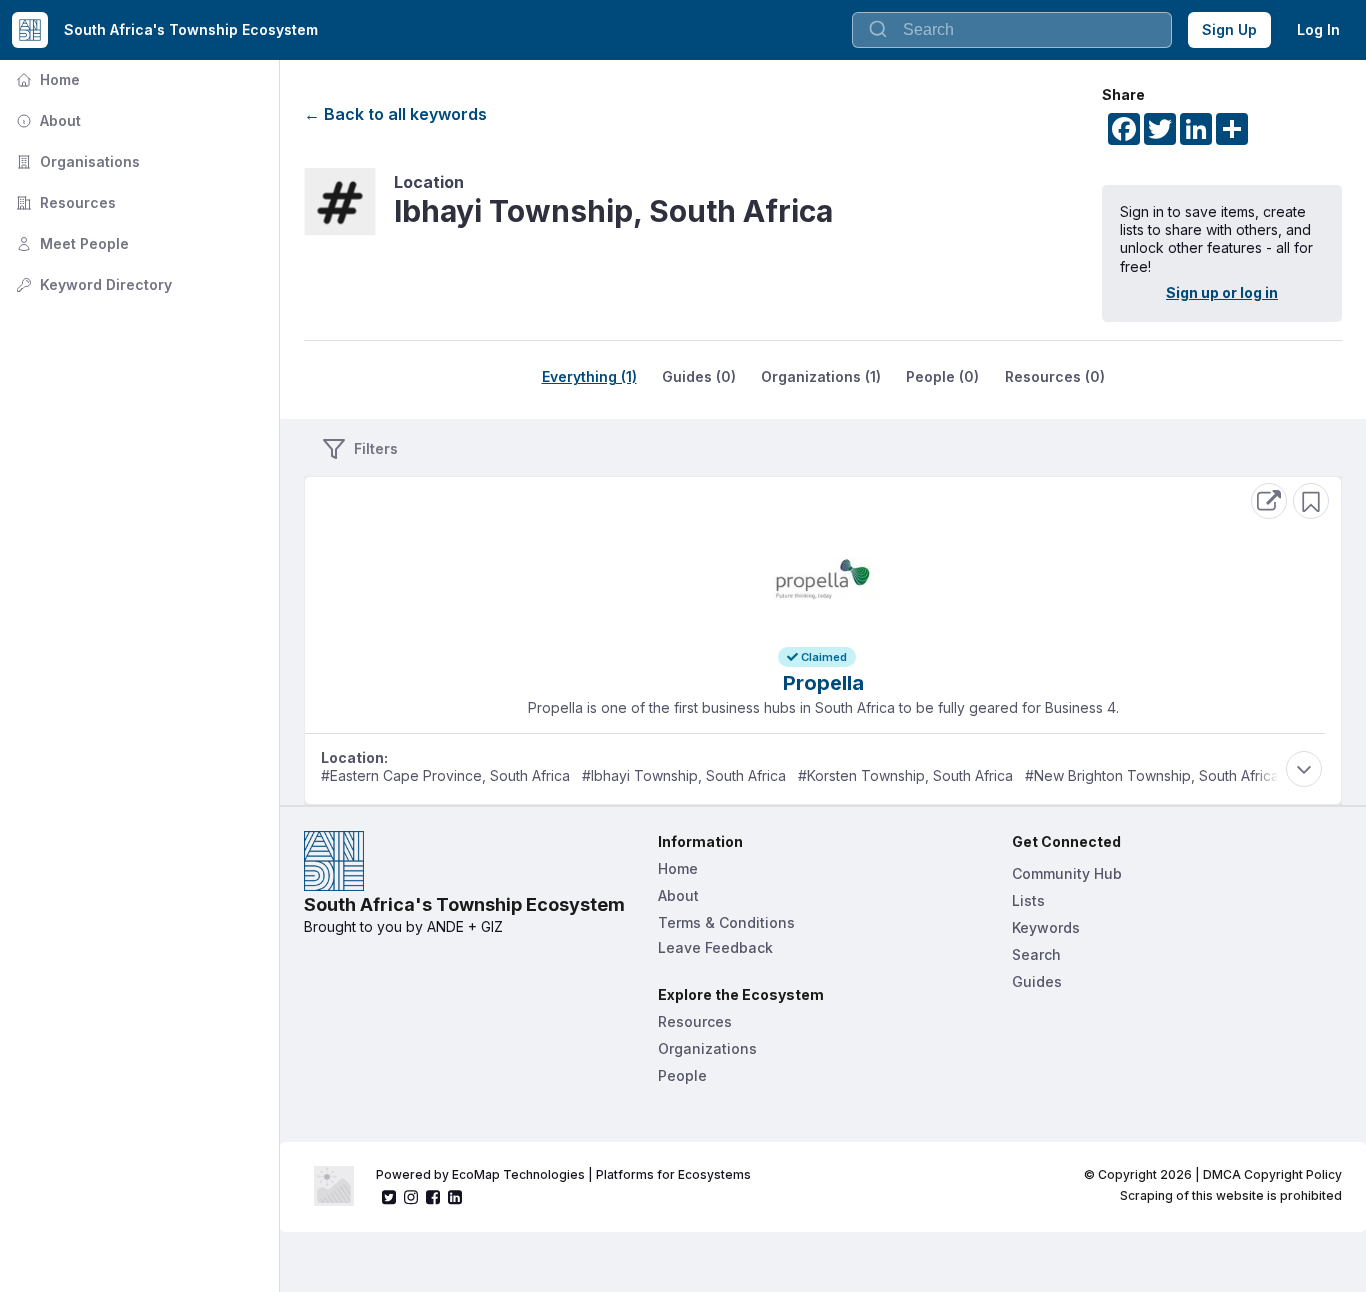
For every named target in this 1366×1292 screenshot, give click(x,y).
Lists (1028, 900)
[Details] (1269, 501)
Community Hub (1067, 873)
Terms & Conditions (726, 922)
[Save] (1311, 501)
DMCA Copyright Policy (1272, 1174)
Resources (64, 202)
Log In (1318, 29)
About (46, 120)
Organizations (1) (821, 376)
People (682, 1075)
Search (1036, 954)
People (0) (942, 376)
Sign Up (1229, 29)
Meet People (70, 243)
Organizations (707, 1048)
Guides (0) (699, 376)
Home (46, 79)
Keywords (1046, 927)
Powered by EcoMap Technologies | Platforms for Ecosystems (563, 1174)
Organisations (76, 161)
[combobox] (1012, 30)
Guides (1037, 981)
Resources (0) (1055, 376)
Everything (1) (589, 376)
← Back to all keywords (395, 114)
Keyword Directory (92, 284)
